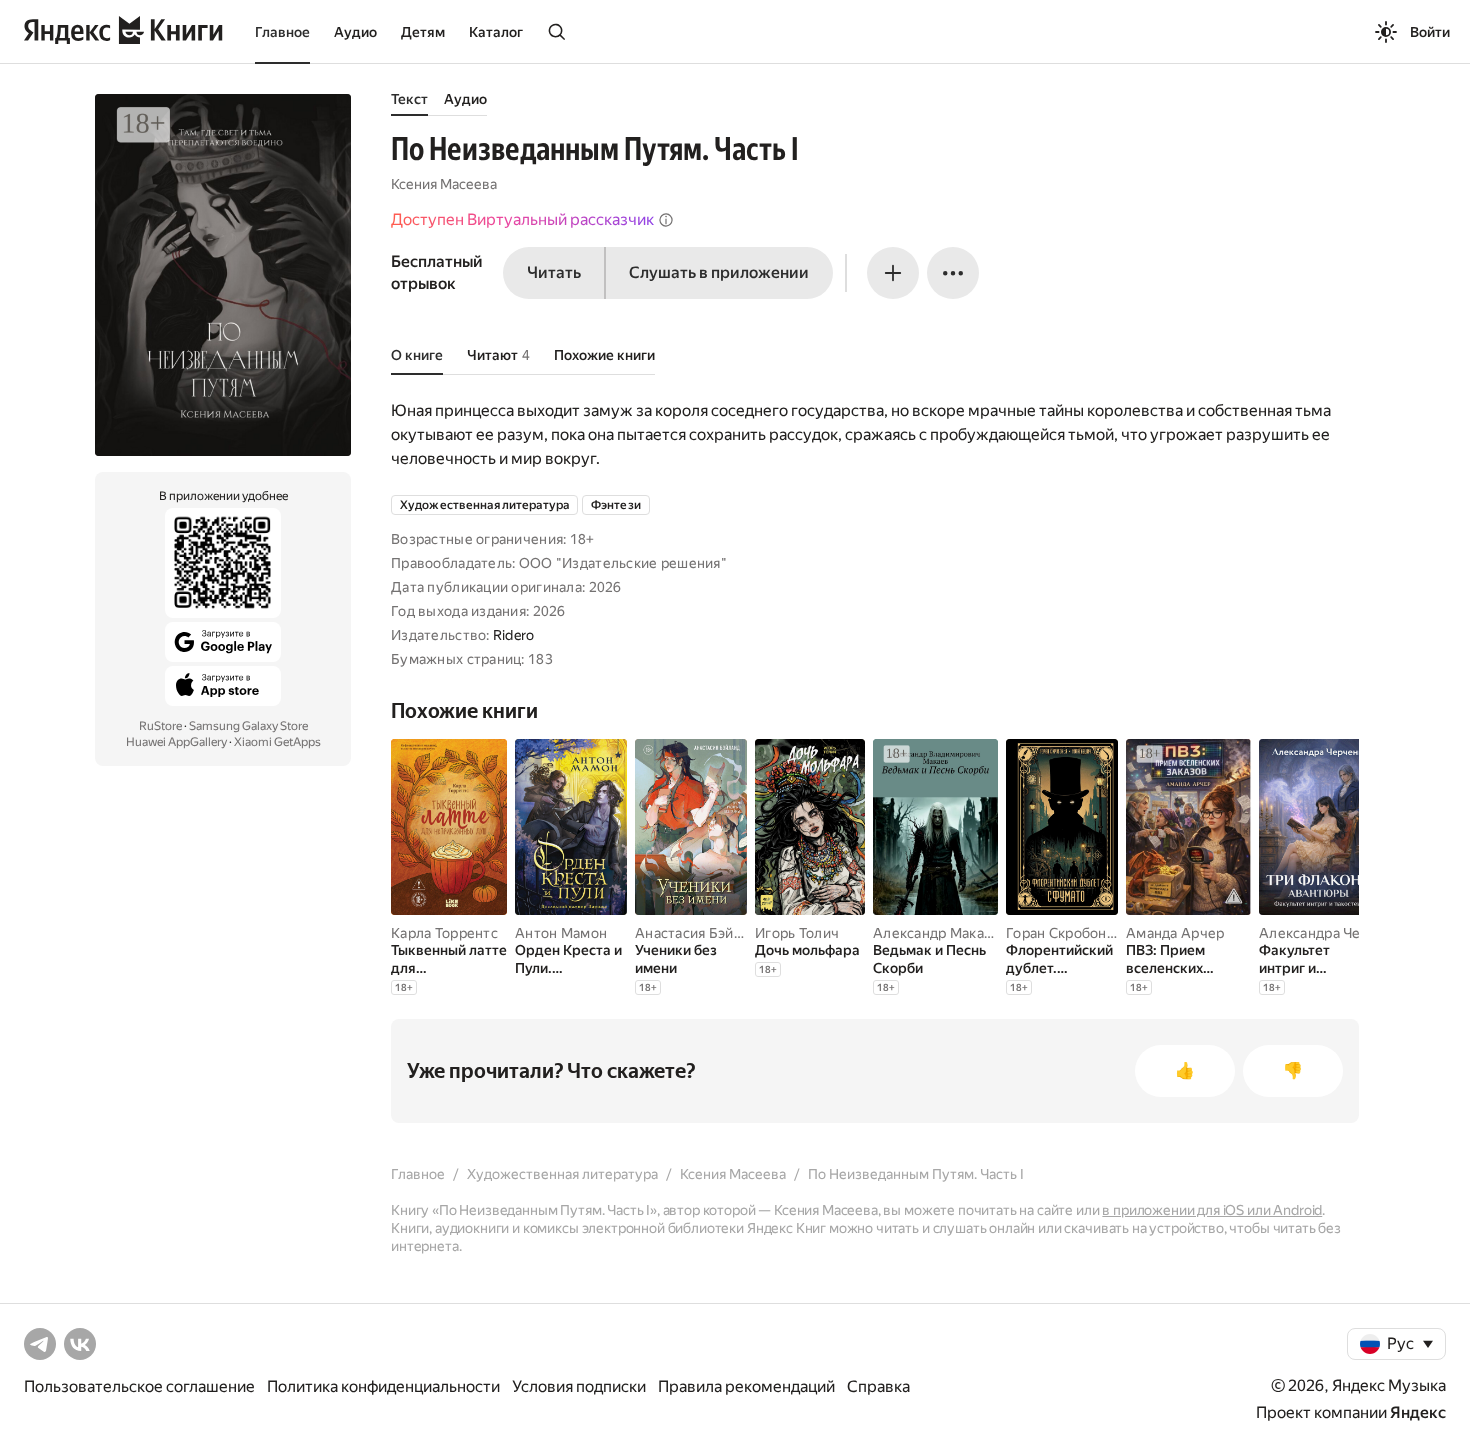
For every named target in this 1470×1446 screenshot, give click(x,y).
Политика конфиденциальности (383, 1386)
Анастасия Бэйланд (700, 933)
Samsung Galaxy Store (248, 726)
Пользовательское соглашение (139, 1386)
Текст (409, 99)
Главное (282, 32)
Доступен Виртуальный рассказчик (522, 219)
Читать (554, 272)
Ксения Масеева (444, 184)
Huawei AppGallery (176, 742)
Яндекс (1418, 1412)
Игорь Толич (797, 933)
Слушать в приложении (719, 272)
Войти (1430, 32)
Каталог (496, 32)
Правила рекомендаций (746, 1386)
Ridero (514, 635)
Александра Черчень (1330, 933)
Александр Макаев (936, 933)
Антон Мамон (561, 933)
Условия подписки (579, 1386)
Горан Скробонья (1063, 933)
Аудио (355, 32)
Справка (878, 1386)
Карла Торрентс (444, 933)
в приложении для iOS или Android (1212, 1210)
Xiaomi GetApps (277, 742)
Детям (423, 32)
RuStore (160, 726)
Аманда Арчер (1175, 933)
